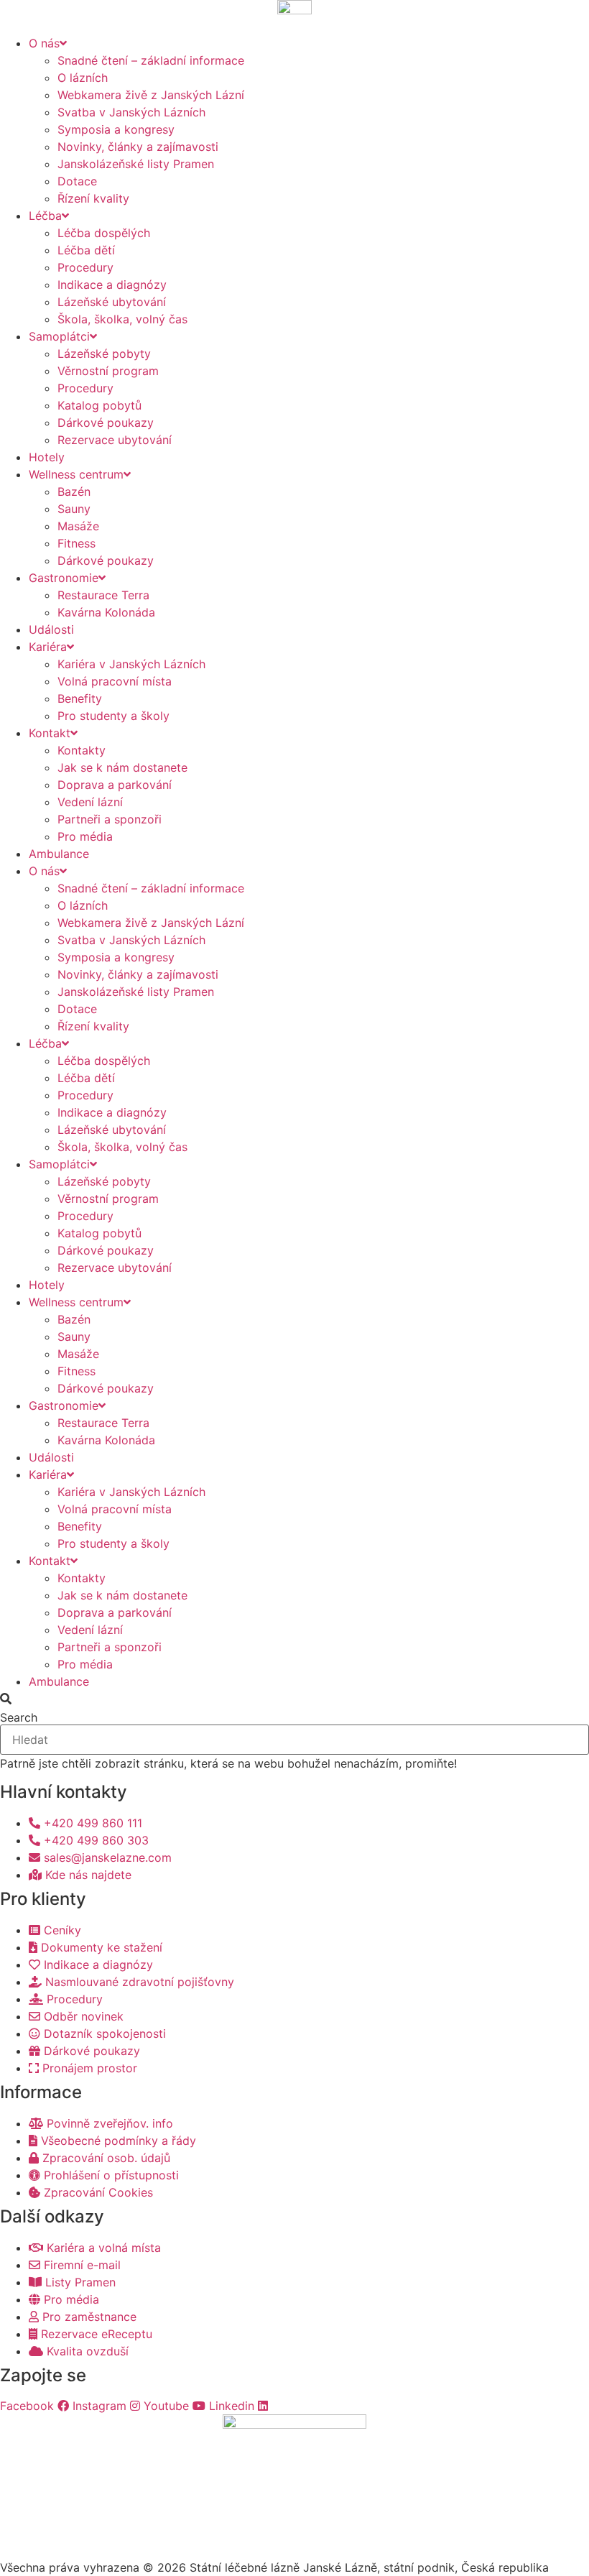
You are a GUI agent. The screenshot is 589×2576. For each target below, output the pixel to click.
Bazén (74, 491)
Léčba (45, 216)
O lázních (83, 78)
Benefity (80, 698)
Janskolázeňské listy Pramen (136, 164)
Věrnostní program (108, 371)
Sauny (74, 509)
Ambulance (59, 854)
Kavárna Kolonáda (106, 612)
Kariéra (48, 647)
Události (51, 629)
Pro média (85, 836)
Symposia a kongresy (116, 129)
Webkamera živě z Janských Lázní (151, 95)
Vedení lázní (90, 802)
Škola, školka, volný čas (122, 319)
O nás (44, 43)
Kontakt (50, 733)
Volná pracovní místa (115, 681)
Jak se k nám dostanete (122, 767)
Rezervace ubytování (115, 440)
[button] (294, 1699)
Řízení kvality (93, 198)
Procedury (85, 267)
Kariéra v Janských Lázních (131, 664)
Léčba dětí (86, 250)
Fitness (76, 543)
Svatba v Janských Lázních (131, 112)
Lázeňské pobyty (104, 354)
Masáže (78, 526)
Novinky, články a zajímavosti (138, 147)
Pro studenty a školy (113, 716)
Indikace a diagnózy (112, 285)
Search (19, 1717)
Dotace (77, 181)
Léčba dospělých (104, 233)
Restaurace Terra (103, 595)
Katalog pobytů (99, 405)
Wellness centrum (76, 474)
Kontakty (82, 750)
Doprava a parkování (115, 785)
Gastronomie (64, 578)
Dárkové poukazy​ (106, 423)
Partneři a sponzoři (110, 819)
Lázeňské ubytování (112, 302)
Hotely (47, 457)
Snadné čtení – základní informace (151, 60)
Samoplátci (59, 336)
